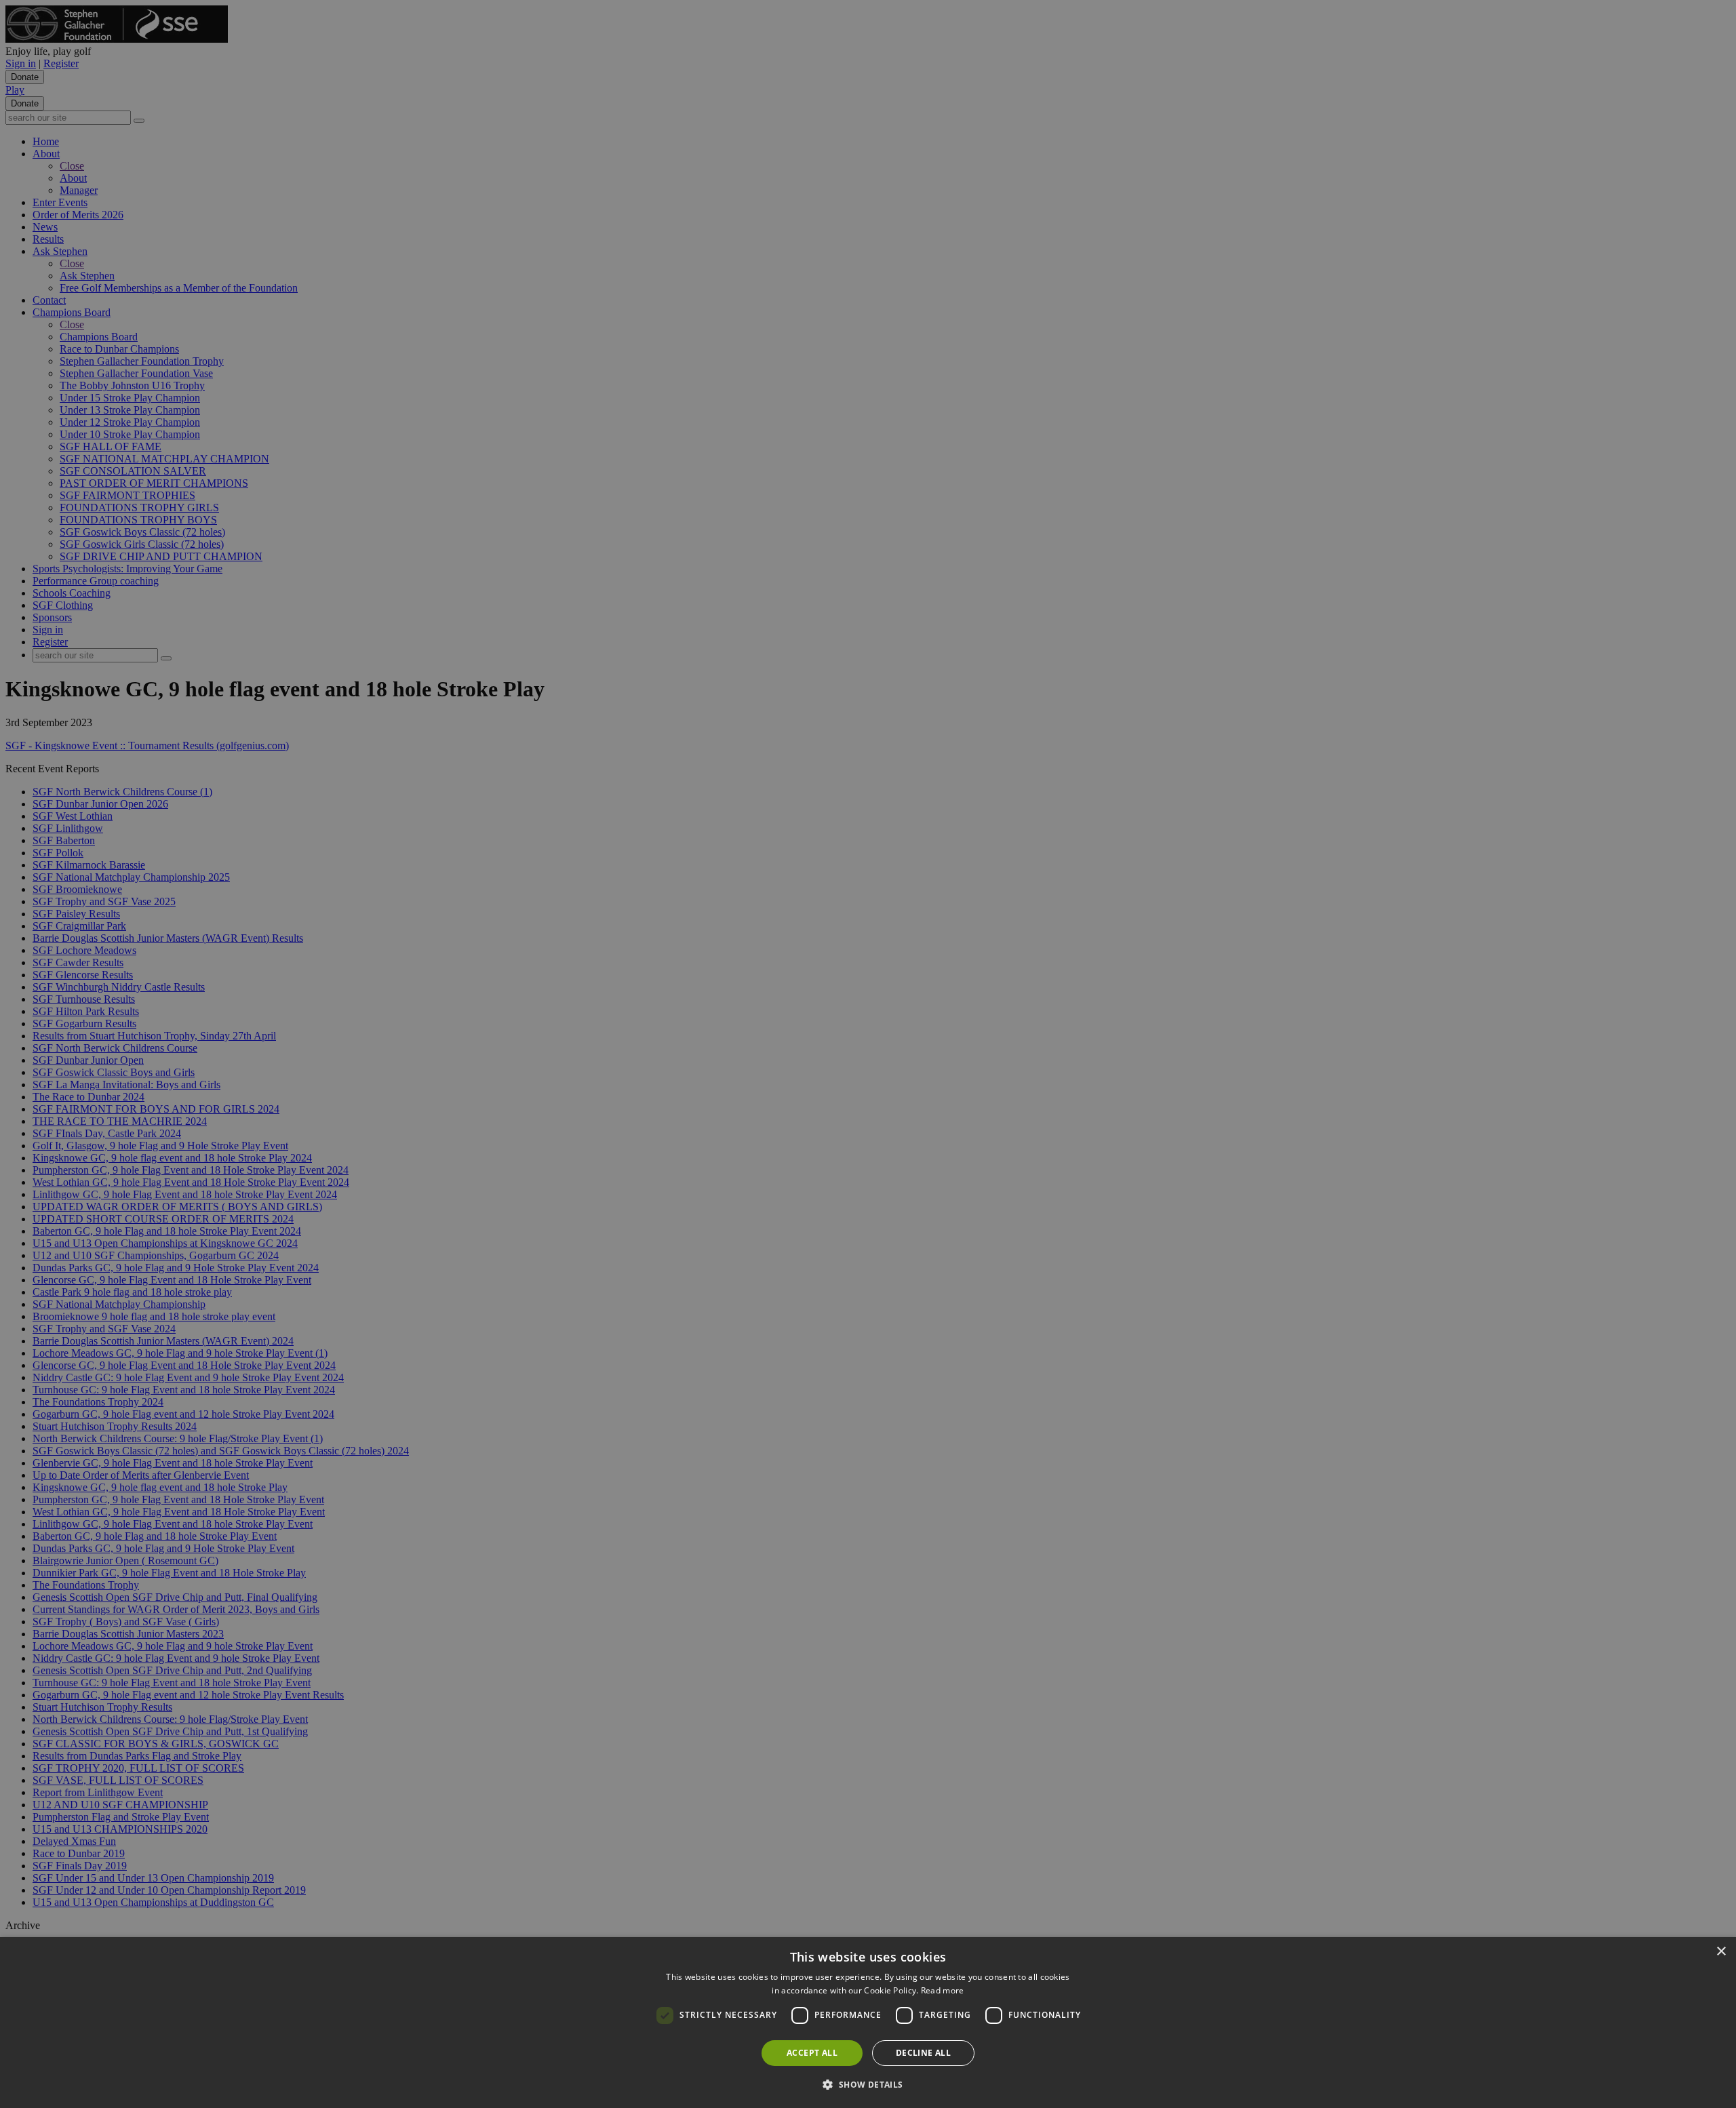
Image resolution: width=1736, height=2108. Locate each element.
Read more (943, 1990)
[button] (868, 2084)
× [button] (1721, 1952)
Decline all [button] (923, 2053)
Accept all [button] (812, 2053)
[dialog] (868, 2023)
